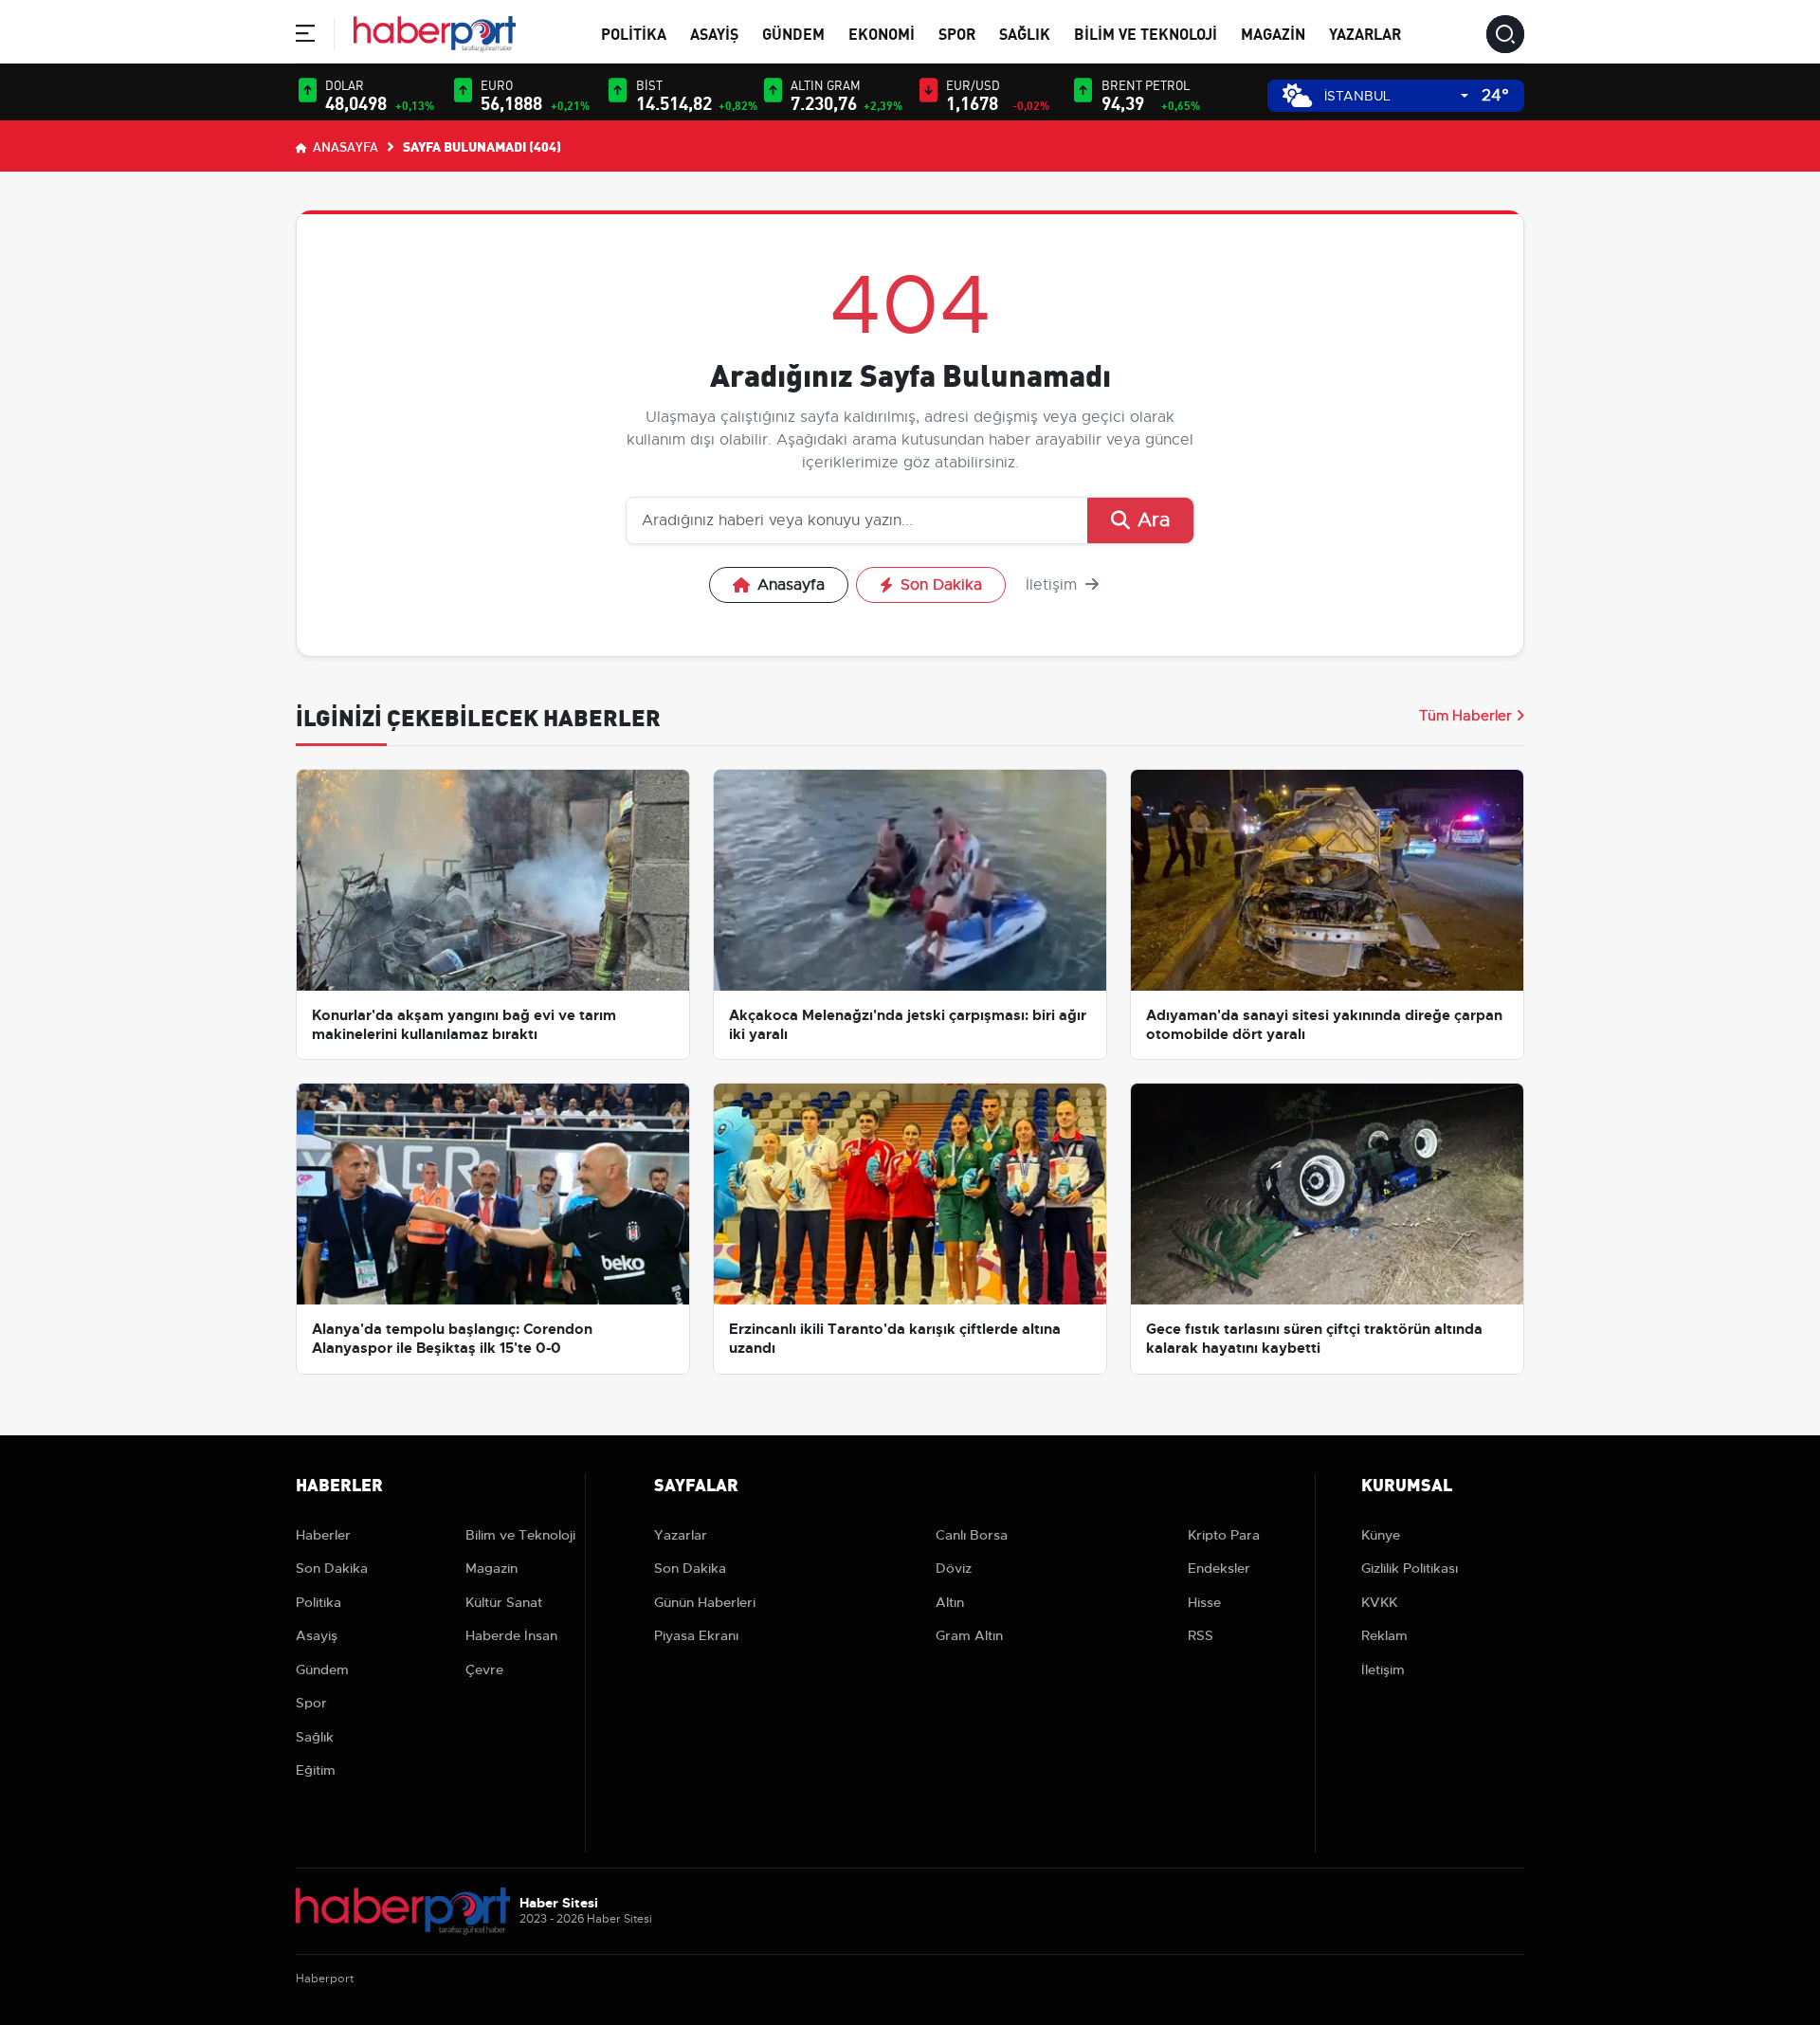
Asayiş (714, 33)
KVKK (1379, 1602)
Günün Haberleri (705, 1602)
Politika (634, 33)
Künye (1381, 1535)
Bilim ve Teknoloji (1146, 33)
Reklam (1384, 1635)
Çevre (484, 1669)
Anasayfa (344, 146)
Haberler (323, 1535)
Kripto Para (1224, 1535)
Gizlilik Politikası (1410, 1568)
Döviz (954, 1568)
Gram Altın (969, 1635)
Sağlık (1025, 33)
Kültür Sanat (504, 1602)
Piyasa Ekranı (696, 1635)
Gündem (793, 33)
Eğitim (316, 1770)
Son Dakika (941, 585)
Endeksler (1219, 1568)
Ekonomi (882, 33)
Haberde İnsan (511, 1635)
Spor (957, 33)
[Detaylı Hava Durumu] (1297, 95)
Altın (950, 1602)
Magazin (1273, 33)
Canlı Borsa (972, 1535)
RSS (1201, 1635)
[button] (305, 36)
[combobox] (1396, 96)
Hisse (1204, 1602)
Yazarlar (1365, 33)
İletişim (1054, 585)
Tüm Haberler (1465, 716)
